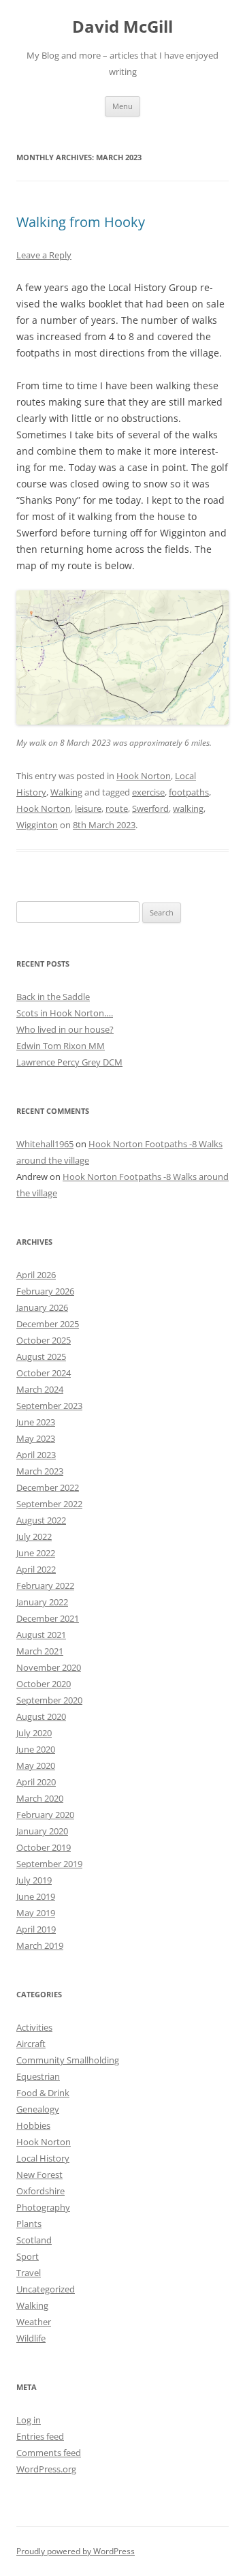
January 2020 (42, 1831)
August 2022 (41, 1520)
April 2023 (36, 1455)
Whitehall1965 (45, 1144)
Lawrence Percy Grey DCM (69, 1062)
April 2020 (36, 1782)
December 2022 (48, 1487)
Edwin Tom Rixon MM (61, 1046)
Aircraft (31, 2044)
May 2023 (36, 1438)
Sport (28, 2256)
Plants (29, 2224)
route (117, 808)
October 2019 (44, 1847)
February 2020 (45, 1815)
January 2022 (42, 1602)
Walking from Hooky (81, 222)
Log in (29, 2420)
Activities (34, 2027)
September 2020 (49, 1700)
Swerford (150, 808)
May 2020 (36, 1766)
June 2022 (36, 1553)
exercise (148, 792)
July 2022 (34, 1536)
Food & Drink (43, 2093)
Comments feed (49, 2453)
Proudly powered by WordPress (76, 2551)
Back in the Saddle (53, 997)
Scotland (34, 2240)
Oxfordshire (40, 2191)
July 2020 (34, 1733)
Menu (122, 106)
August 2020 (41, 1716)
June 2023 (36, 1422)
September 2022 (49, 1504)
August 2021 (41, 1635)
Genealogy (38, 2109)
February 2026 (45, 1291)
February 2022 (45, 1586)
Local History (43, 2158)
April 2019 (36, 1929)
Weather (34, 2322)
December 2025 (48, 1324)
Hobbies (33, 2125)
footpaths (189, 792)
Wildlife (31, 2338)
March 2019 (40, 1945)
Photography (43, 2207)
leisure (88, 808)
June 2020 (36, 1749)
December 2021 (48, 1618)
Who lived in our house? (65, 1029)
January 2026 (42, 1307)
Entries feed (40, 2436)
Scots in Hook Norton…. (65, 1013)
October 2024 (44, 1373)
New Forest (39, 2175)
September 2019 (49, 1864)
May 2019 (36, 1913)
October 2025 (44, 1340)
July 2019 (34, 1880)
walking (188, 808)
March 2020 (40, 1798)
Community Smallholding (68, 2060)
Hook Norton (144, 776)
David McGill (122, 27)
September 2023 (49, 1406)
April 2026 (36, 1275)
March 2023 (40, 1471)
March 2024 (40, 1389)
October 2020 (44, 1684)
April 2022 (36, 1569)
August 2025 (41, 1357)
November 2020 (49, 1667)
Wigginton (37, 825)
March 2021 (40, 1651)
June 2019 (36, 1896)
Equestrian (38, 2076)
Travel (29, 2273)
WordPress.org (46, 2469)
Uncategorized (46, 2289)
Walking (66, 792)
